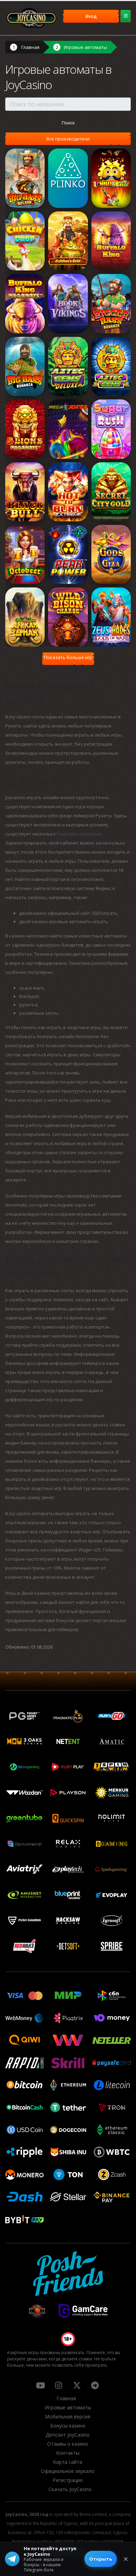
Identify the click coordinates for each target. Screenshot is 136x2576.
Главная (30, 47)
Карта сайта (68, 2462)
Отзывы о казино (68, 2444)
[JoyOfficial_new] (77, 2385)
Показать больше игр (68, 657)
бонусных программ (80, 834)
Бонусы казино (68, 2426)
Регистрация (68, 2480)
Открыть (101, 2559)
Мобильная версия (68, 2416)
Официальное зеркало (68, 2471)
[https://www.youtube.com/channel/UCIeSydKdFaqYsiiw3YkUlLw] (40, 2385)
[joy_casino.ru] (59, 2385)
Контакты (68, 2453)
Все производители (68, 139)
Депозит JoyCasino (68, 2435)
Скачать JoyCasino (70, 2489)
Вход (91, 16)
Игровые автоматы (85, 47)
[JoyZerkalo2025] (95, 2385)
